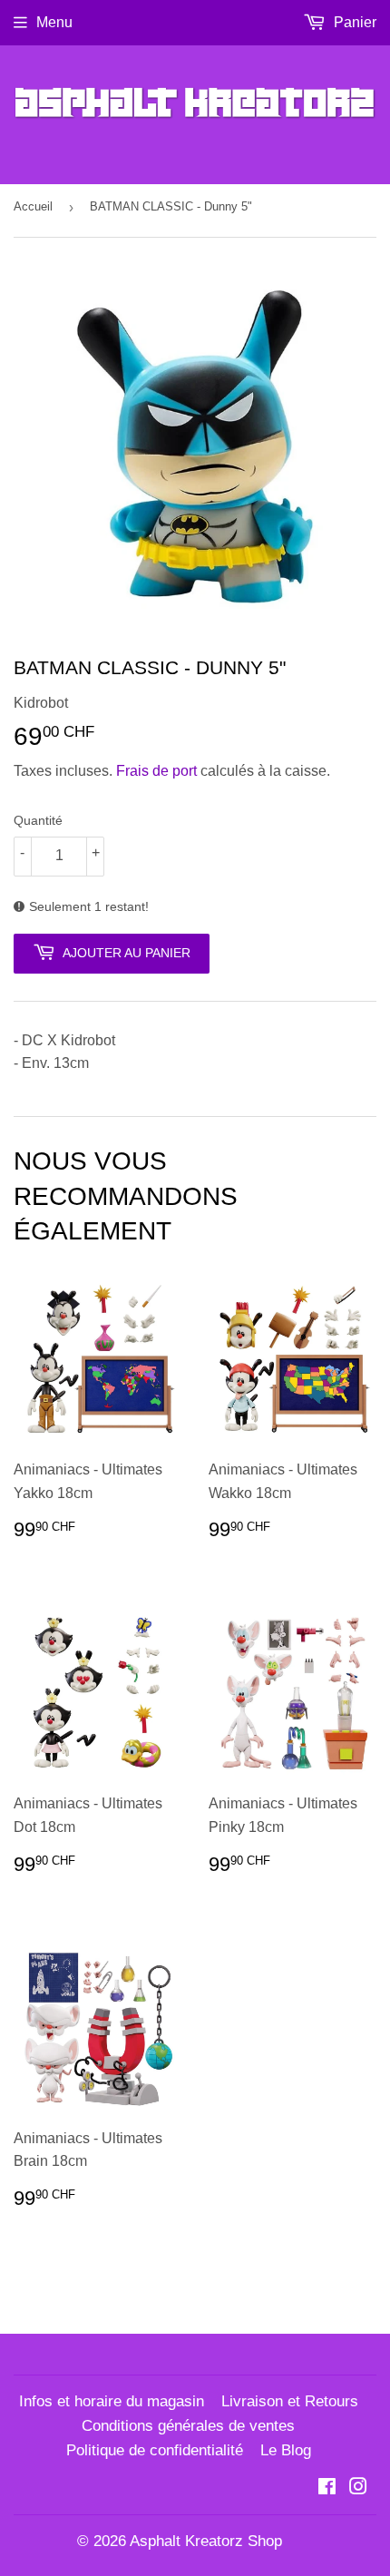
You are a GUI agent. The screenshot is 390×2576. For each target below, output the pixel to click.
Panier (353, 22)
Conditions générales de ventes (188, 2426)
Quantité (38, 820)
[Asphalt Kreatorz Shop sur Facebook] (327, 2488)
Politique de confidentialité (155, 2450)
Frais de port (156, 771)
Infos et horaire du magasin (112, 2401)
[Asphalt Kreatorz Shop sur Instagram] (358, 2488)
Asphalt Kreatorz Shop (206, 2541)
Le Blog (286, 2450)
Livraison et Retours (290, 2401)
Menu (54, 22)
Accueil (33, 206)
